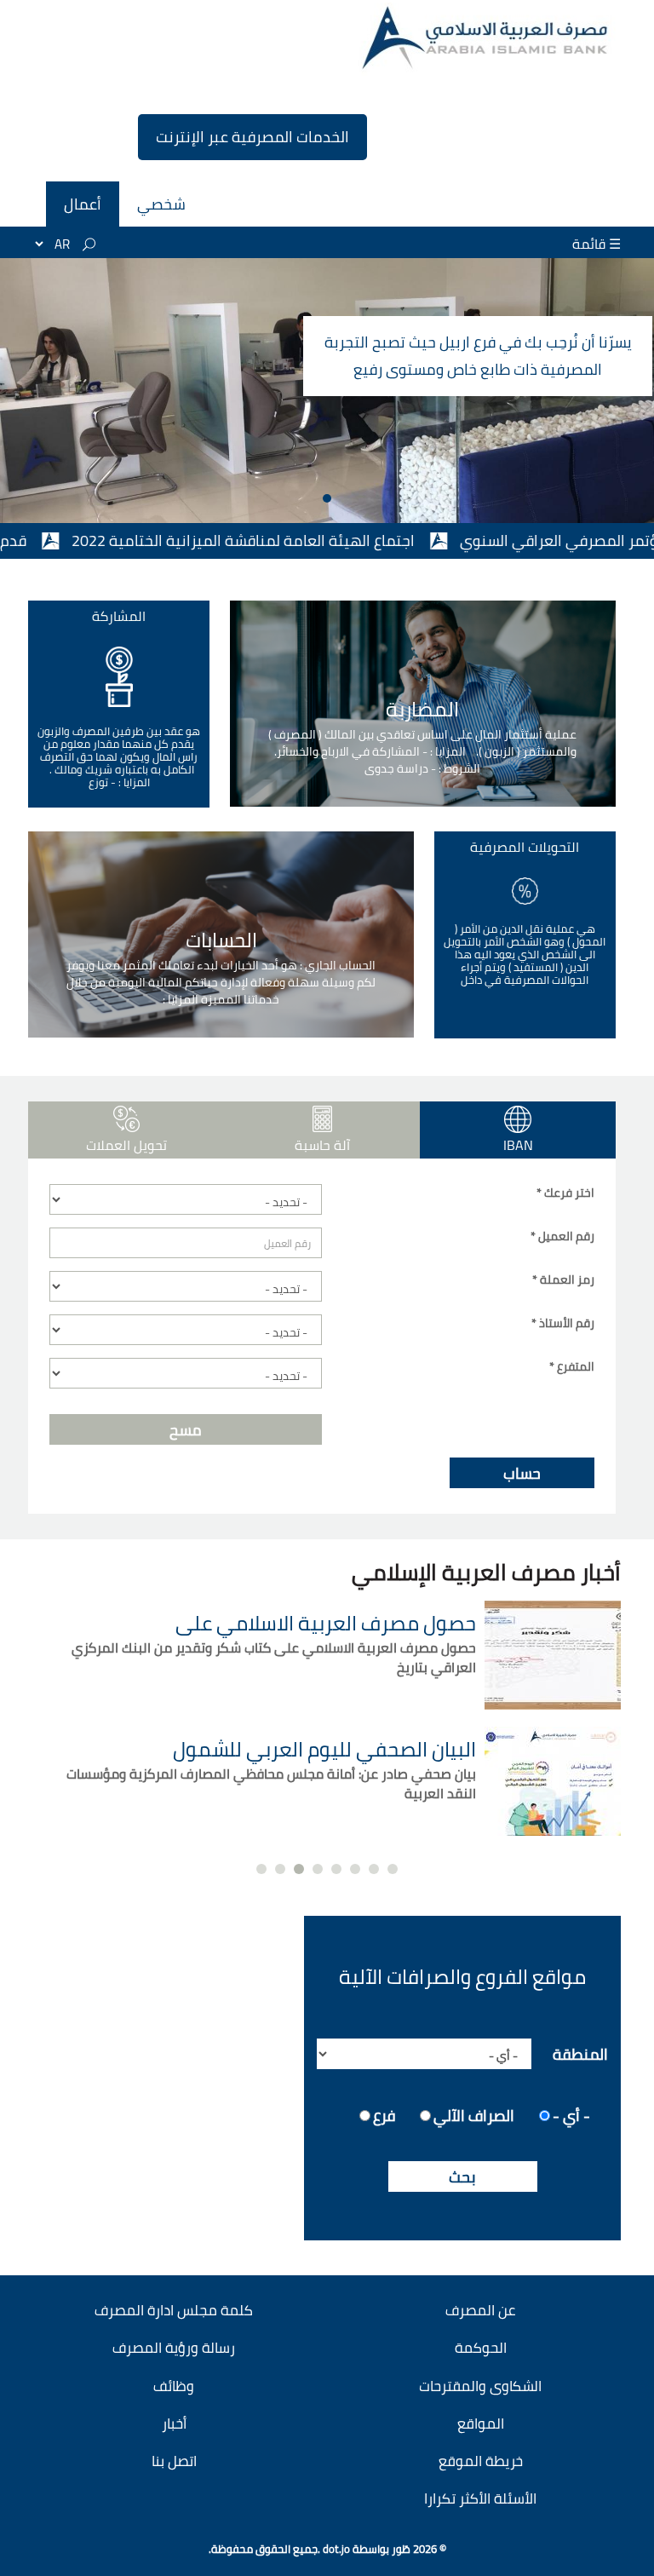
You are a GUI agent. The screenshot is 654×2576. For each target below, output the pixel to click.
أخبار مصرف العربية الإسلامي (486, 1572)
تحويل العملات (126, 1145)
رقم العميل (562, 1236)
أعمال (83, 204)
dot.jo (336, 2549)
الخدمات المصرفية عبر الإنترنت (252, 137)
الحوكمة (481, 2348)
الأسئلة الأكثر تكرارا (480, 2498)
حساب (522, 1473)
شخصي (161, 204)
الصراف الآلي (474, 2114)
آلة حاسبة (322, 1145)
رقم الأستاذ (563, 1323)
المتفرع (572, 1366)
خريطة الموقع (481, 2461)
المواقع (481, 2424)
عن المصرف (480, 2310)
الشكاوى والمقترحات (480, 2386)
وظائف (174, 2386)
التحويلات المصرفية (525, 847)
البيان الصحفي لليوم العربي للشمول (324, 1749)
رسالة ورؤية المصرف (174, 2348)
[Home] (487, 38)
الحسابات (221, 940)
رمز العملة (563, 1279)
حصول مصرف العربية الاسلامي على (326, 1623)
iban (481, 1145)
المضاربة (422, 710)
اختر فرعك (565, 1193)
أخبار (174, 2424)
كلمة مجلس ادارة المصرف (174, 2310)
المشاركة (119, 616)
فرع (384, 2114)
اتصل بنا (174, 2461)
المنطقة (580, 2053)
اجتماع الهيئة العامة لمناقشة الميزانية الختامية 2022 (302, 540)
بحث (462, 2177)
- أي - (571, 2114)
